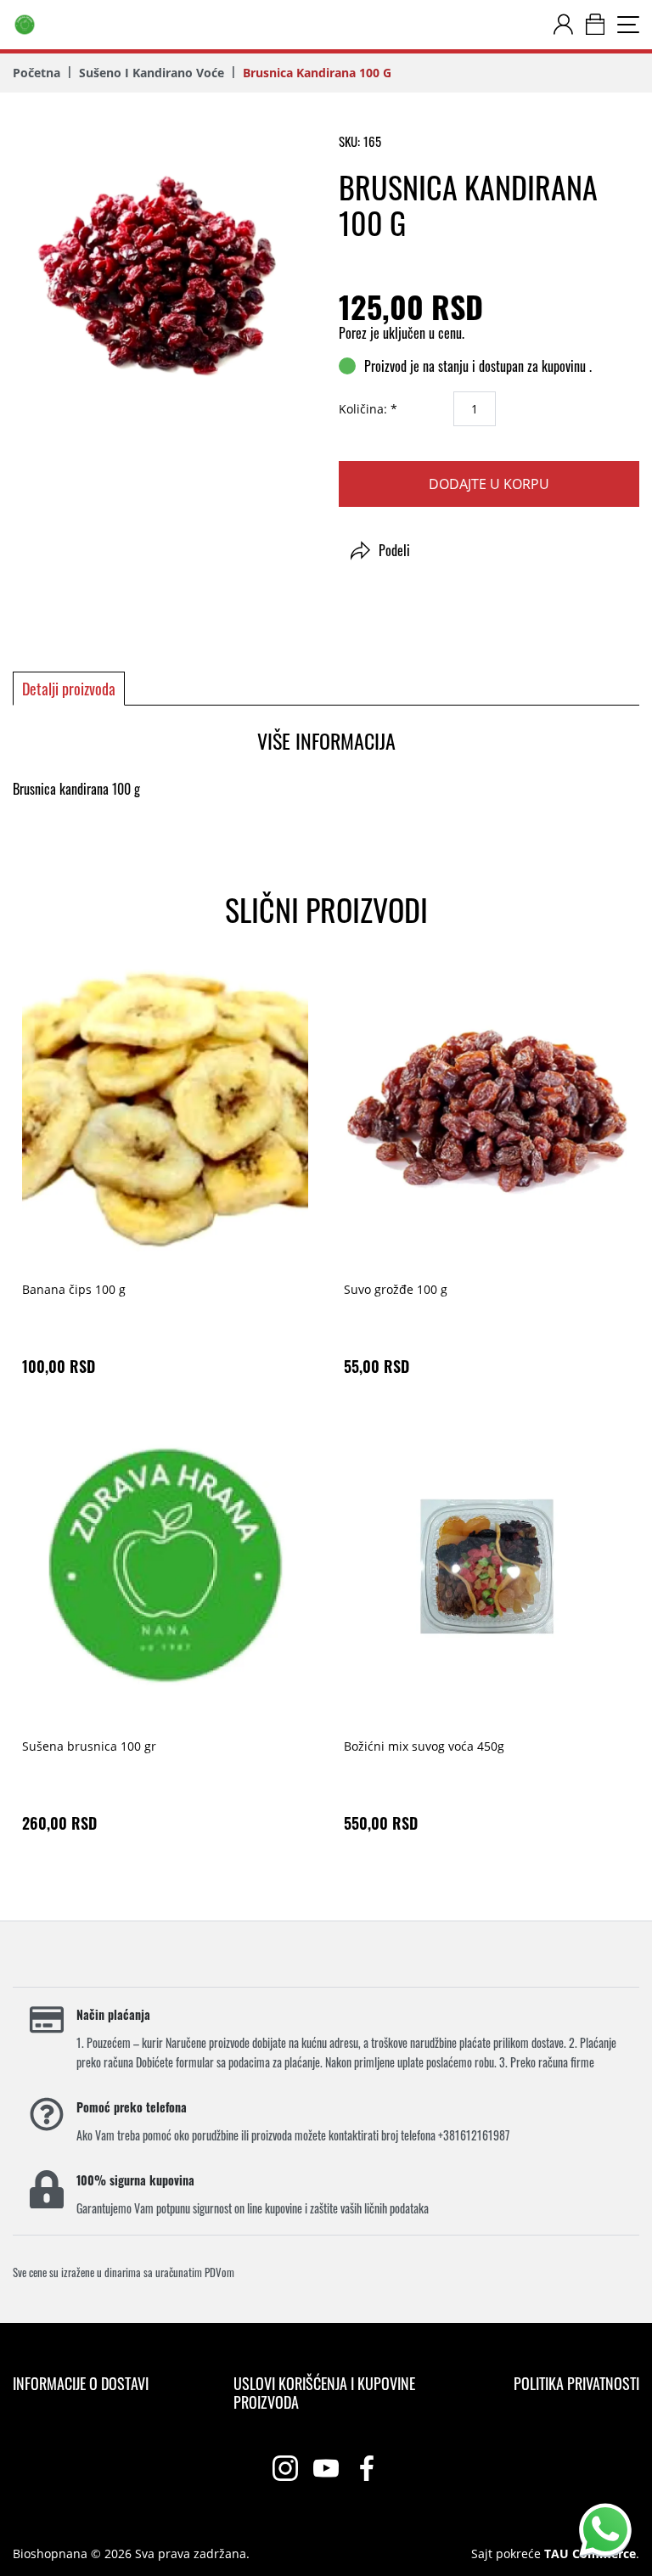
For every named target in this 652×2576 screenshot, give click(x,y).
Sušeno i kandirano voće (152, 73)
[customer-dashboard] (563, 25)
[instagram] (285, 2468)
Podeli (394, 550)
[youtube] (326, 2468)
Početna (37, 73)
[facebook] (367, 2468)
